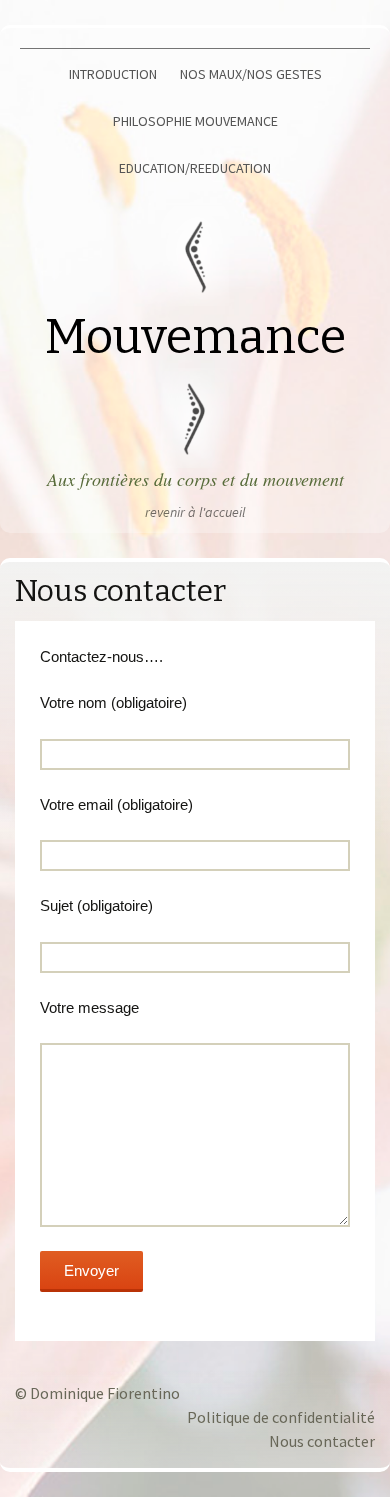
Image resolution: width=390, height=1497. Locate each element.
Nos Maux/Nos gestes (251, 74)
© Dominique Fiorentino (97, 1393)
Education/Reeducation (195, 168)
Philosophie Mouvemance (195, 121)
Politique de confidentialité (281, 1417)
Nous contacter (322, 1441)
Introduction (113, 74)
